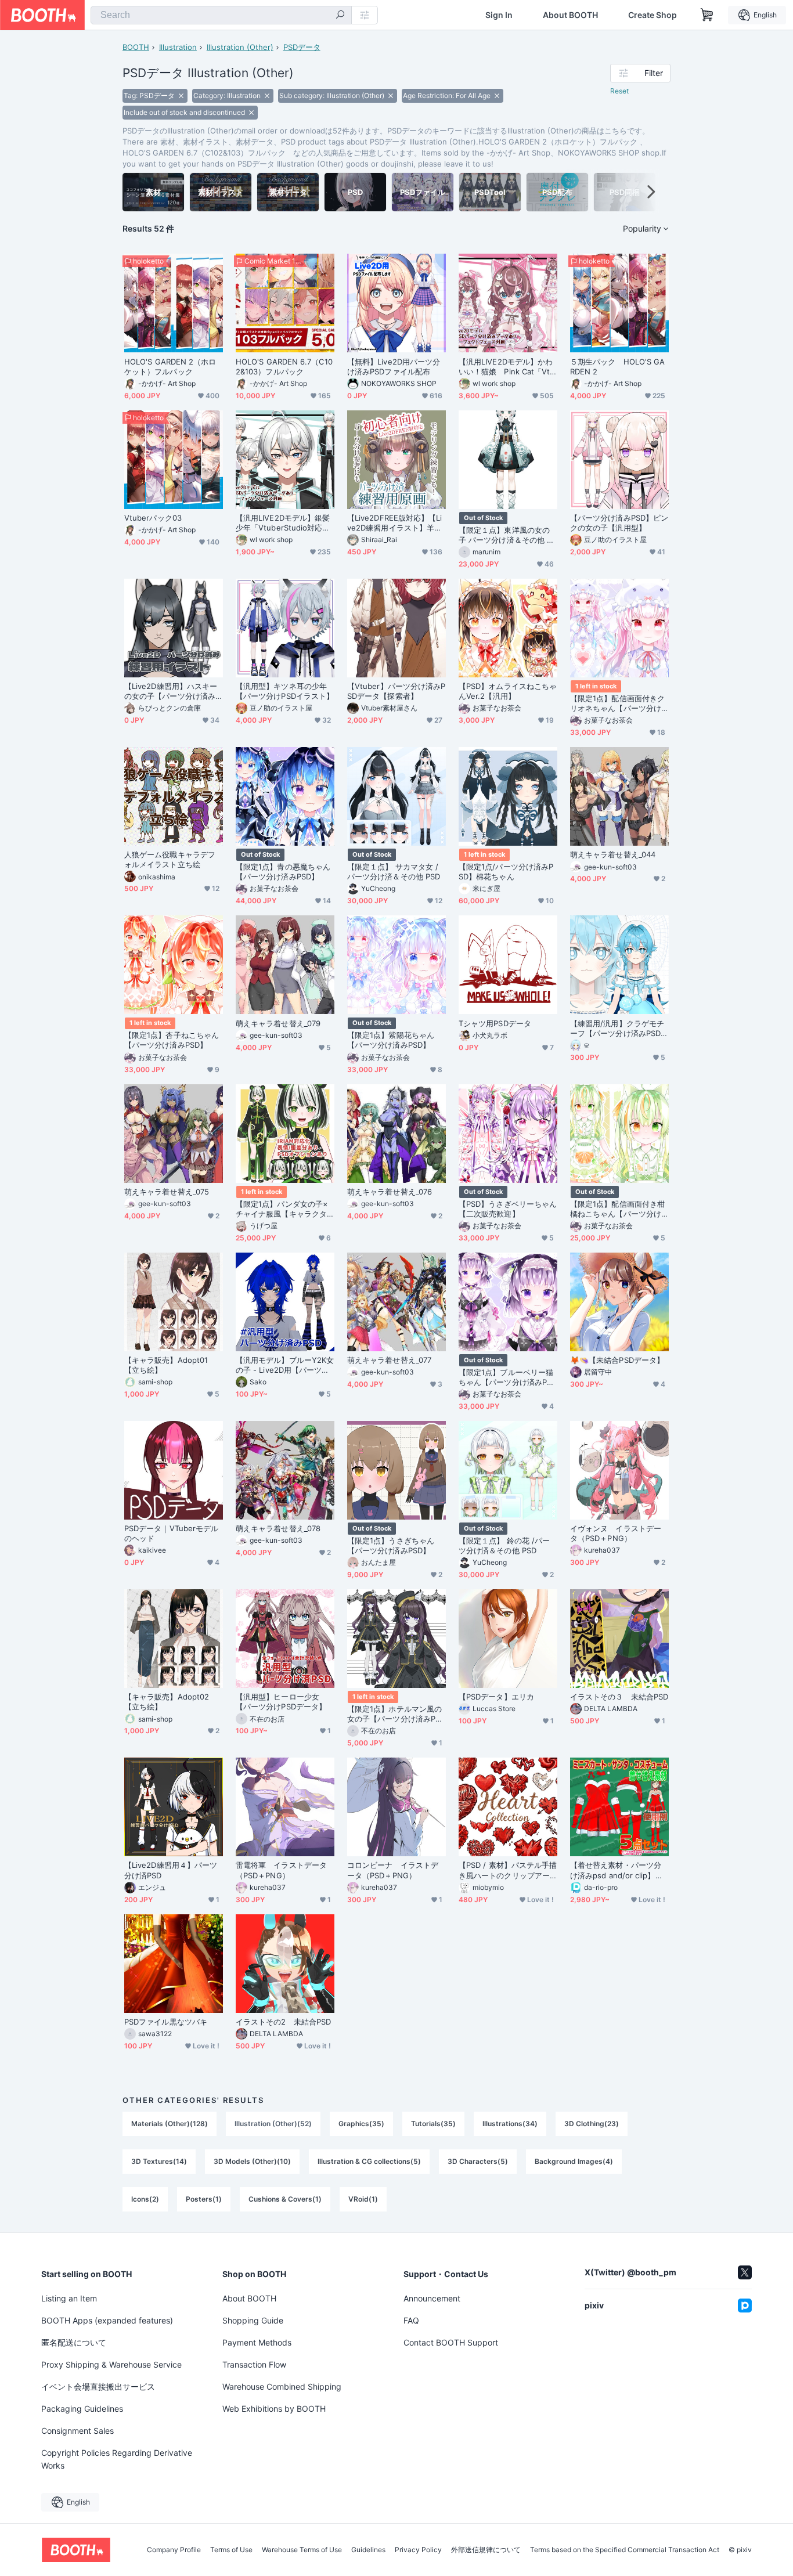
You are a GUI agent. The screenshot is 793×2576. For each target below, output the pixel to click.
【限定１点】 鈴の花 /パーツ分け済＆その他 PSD (504, 1545)
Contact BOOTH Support (451, 2342)
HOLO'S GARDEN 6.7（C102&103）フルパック (284, 367)
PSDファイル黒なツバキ (166, 2022)
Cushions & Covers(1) (285, 2199)
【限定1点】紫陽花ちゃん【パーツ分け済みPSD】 (391, 1040)
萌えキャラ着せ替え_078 (278, 1528)
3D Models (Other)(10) (252, 2161)
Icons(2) (145, 2199)
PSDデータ (302, 47)
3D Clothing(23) (592, 2124)
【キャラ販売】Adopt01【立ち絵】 (166, 1365)
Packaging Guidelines (82, 2409)
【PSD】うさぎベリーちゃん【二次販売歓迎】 (508, 1209)
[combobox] (221, 15)
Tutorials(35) (433, 2124)
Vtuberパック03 (153, 518)
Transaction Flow (254, 2364)
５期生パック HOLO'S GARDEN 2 (617, 367)
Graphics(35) (361, 2124)
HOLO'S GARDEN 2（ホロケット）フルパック (170, 367)
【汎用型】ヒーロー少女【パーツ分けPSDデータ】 (281, 1702)
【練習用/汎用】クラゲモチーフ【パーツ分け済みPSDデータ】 (619, 1029)
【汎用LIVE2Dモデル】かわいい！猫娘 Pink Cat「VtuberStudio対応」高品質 (507, 367)
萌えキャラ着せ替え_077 (389, 1360)
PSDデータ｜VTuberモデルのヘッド (171, 1533)
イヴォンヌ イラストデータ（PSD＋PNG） (616, 1533)
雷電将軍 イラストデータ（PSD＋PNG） (281, 1870)
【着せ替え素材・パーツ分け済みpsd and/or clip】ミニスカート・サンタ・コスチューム (617, 1870)
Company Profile (174, 2550)
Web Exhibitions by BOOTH (274, 2409)
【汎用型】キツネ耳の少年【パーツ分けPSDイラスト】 (285, 691)
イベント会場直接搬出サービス (98, 2386)
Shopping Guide (253, 2320)
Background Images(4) (574, 2161)
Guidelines (368, 2550)
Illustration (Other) (240, 47)
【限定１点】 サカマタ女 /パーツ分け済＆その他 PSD (394, 872)
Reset (619, 91)
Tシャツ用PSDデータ (495, 1023)
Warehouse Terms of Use (302, 2550)
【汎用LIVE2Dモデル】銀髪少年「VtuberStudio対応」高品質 (283, 523)
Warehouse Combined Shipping (282, 2386)
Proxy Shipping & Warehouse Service (111, 2364)
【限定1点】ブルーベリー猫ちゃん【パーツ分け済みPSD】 (506, 1377)
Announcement (432, 2298)
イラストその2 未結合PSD (283, 2022)
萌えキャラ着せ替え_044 (613, 854)
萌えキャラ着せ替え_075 (167, 1192)
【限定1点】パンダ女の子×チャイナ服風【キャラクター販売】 (282, 1209)
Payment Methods (257, 2342)
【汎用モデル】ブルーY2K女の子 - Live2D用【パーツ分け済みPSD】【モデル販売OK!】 (285, 1365)
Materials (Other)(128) (170, 2124)
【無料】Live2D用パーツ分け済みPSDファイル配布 (394, 367)
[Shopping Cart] (707, 15)
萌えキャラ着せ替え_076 (390, 1192)
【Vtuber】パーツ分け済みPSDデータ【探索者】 (396, 691)
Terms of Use (231, 2550)
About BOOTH (570, 15)
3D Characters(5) (478, 2161)
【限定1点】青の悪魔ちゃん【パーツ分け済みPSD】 (283, 872)
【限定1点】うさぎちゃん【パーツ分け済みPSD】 (391, 1545)
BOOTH (136, 47)
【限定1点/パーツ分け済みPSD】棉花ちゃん (506, 872)
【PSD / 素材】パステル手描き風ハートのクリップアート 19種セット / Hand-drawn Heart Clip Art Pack (508, 1870)
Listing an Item (69, 2298)
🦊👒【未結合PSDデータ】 (617, 1360)
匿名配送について (74, 2342)
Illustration (178, 47)
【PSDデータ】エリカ (496, 1697)
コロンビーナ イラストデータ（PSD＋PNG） (393, 1870)
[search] (340, 16)
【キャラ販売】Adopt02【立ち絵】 (167, 1702)
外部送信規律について (486, 2550)
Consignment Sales (78, 2431)
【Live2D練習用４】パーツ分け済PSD (171, 1870)
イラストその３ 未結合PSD (619, 1697)
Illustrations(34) (510, 2124)
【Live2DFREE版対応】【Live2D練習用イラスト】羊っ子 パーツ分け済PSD (394, 523)
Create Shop (653, 15)
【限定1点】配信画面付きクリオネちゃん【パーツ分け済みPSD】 (617, 703)
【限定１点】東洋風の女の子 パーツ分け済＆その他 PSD (507, 535)
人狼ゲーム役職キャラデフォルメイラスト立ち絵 (170, 859)
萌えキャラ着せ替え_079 (278, 1023)
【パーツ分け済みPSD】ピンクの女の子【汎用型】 (619, 523)
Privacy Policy (418, 2550)
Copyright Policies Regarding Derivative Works (117, 2459)
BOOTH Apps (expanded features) (107, 2320)
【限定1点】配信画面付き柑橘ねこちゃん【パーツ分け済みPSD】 (617, 1209)
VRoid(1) (363, 2199)
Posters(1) (204, 2199)
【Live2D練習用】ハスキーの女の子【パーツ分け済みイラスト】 (171, 691)
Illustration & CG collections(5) (369, 2161)
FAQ (411, 2320)
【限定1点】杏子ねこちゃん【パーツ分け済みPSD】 (172, 1040)
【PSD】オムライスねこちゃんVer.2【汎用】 (508, 691)
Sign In (499, 15)
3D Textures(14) (159, 2161)
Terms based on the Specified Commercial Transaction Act (625, 2550)
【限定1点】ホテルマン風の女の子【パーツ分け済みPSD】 (394, 1714)
